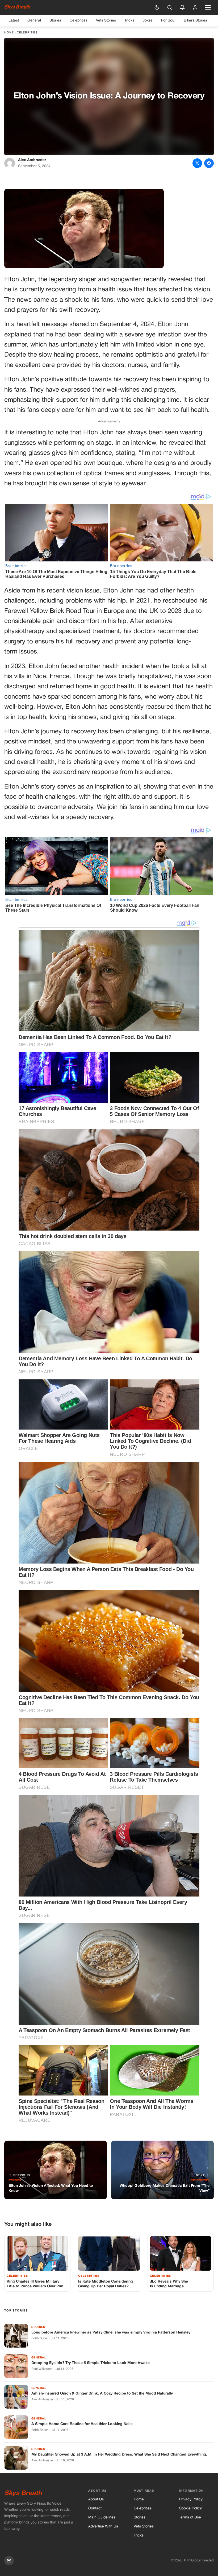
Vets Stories (106, 21)
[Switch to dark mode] (157, 7)
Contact (95, 2508)
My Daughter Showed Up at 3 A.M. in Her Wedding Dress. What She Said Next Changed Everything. (119, 2455)
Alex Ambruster (32, 160)
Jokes (148, 21)
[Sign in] (195, 7)
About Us (96, 2499)
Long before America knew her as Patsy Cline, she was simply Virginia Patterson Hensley (111, 2333)
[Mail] (9, 2561)
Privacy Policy (191, 2499)
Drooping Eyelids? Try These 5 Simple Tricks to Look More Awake (91, 2363)
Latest (14, 21)
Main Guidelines (102, 2517)
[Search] (170, 7)
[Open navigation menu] (208, 7)
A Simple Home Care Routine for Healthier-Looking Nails (82, 2424)
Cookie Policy (190, 2508)
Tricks (129, 21)
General (34, 21)
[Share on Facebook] (209, 163)
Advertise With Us (103, 2527)
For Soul (168, 21)
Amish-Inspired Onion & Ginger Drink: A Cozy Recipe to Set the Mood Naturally (102, 2394)
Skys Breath (17, 7)
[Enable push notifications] (182, 7)
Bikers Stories (195, 21)
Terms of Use (190, 2517)
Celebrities (79, 21)
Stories (55, 21)
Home (9, 33)
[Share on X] (197, 163)
